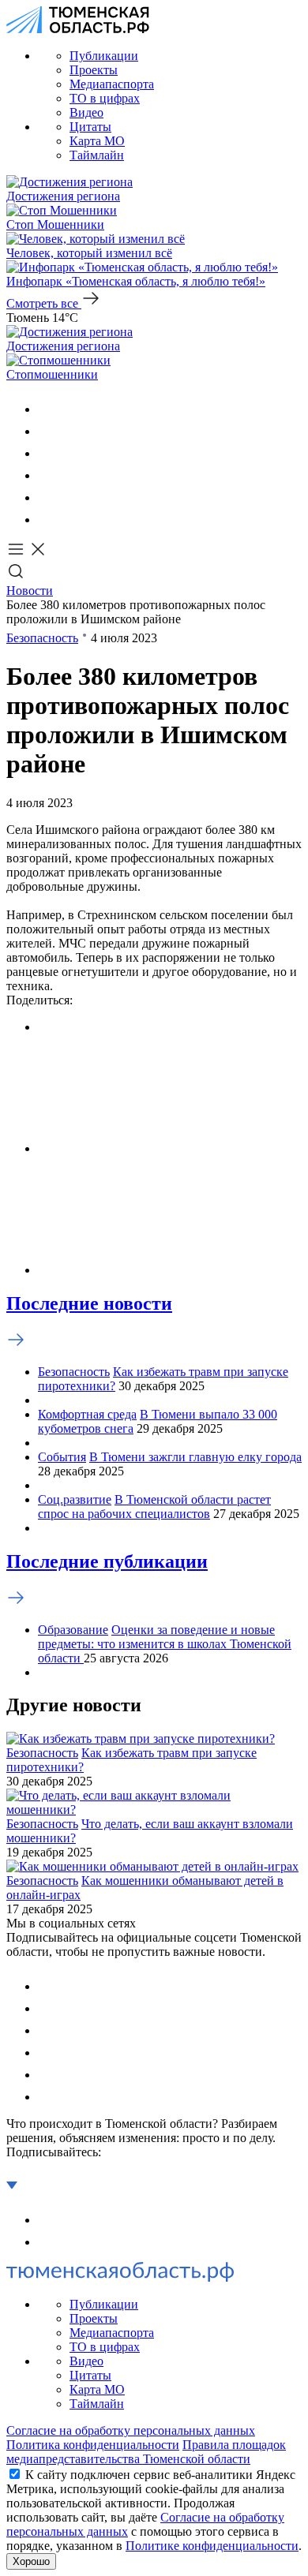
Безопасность (42, 638)
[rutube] (47, 497)
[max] (47, 475)
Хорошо (31, 2561)
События (62, 1457)
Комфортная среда (87, 1414)
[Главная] (78, 29)
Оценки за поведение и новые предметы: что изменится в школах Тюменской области (165, 1644)
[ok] (47, 431)
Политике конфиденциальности (212, 2546)
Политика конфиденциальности (93, 2445)
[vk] (47, 409)
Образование (73, 1630)
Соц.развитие (75, 1499)
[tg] (47, 453)
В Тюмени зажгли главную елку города (195, 1457)
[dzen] (47, 520)
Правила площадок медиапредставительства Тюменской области (146, 2452)
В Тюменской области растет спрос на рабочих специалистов (154, 1507)
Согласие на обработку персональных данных (131, 2430)
